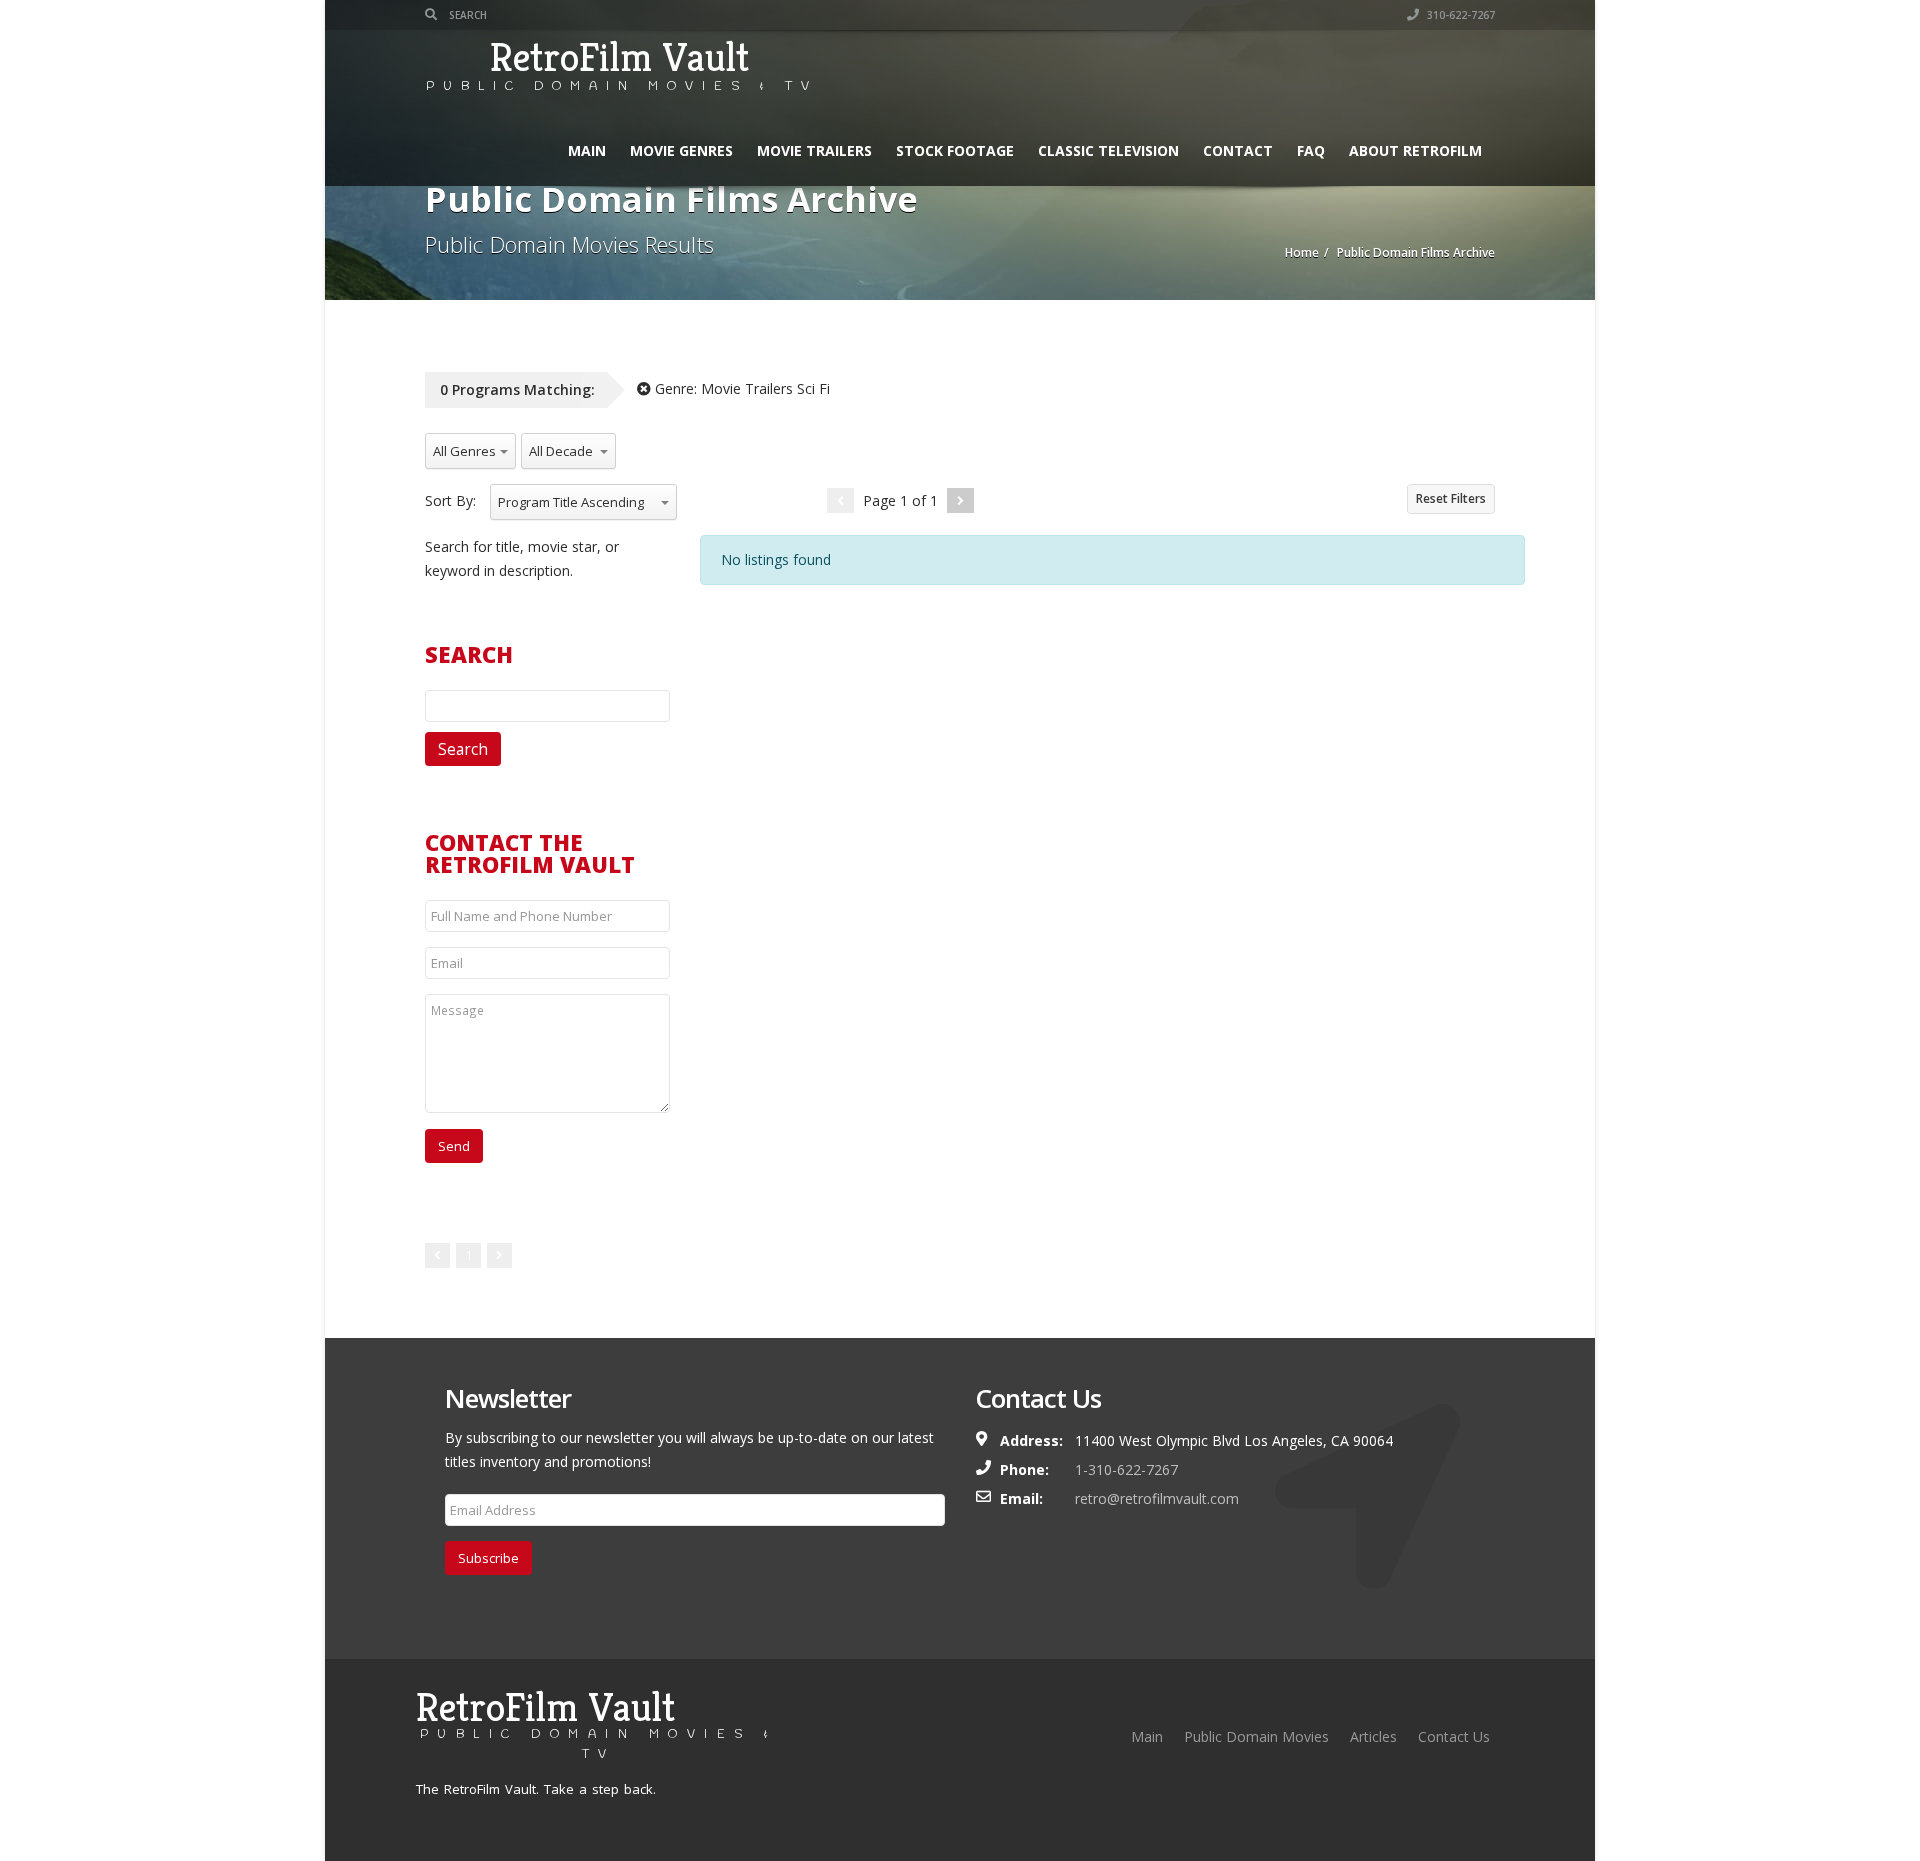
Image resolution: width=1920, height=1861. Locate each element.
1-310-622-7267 (1126, 1469)
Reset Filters (1451, 498)
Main (587, 150)
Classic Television (1108, 150)
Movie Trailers (814, 150)
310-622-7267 (1459, 15)
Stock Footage (955, 150)
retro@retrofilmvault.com (1157, 1498)
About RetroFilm (1415, 150)
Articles (1373, 1736)
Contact (1238, 150)
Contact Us (1454, 1736)
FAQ (1311, 150)
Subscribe (488, 1558)
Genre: (740, 388)
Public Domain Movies (1256, 1736)
